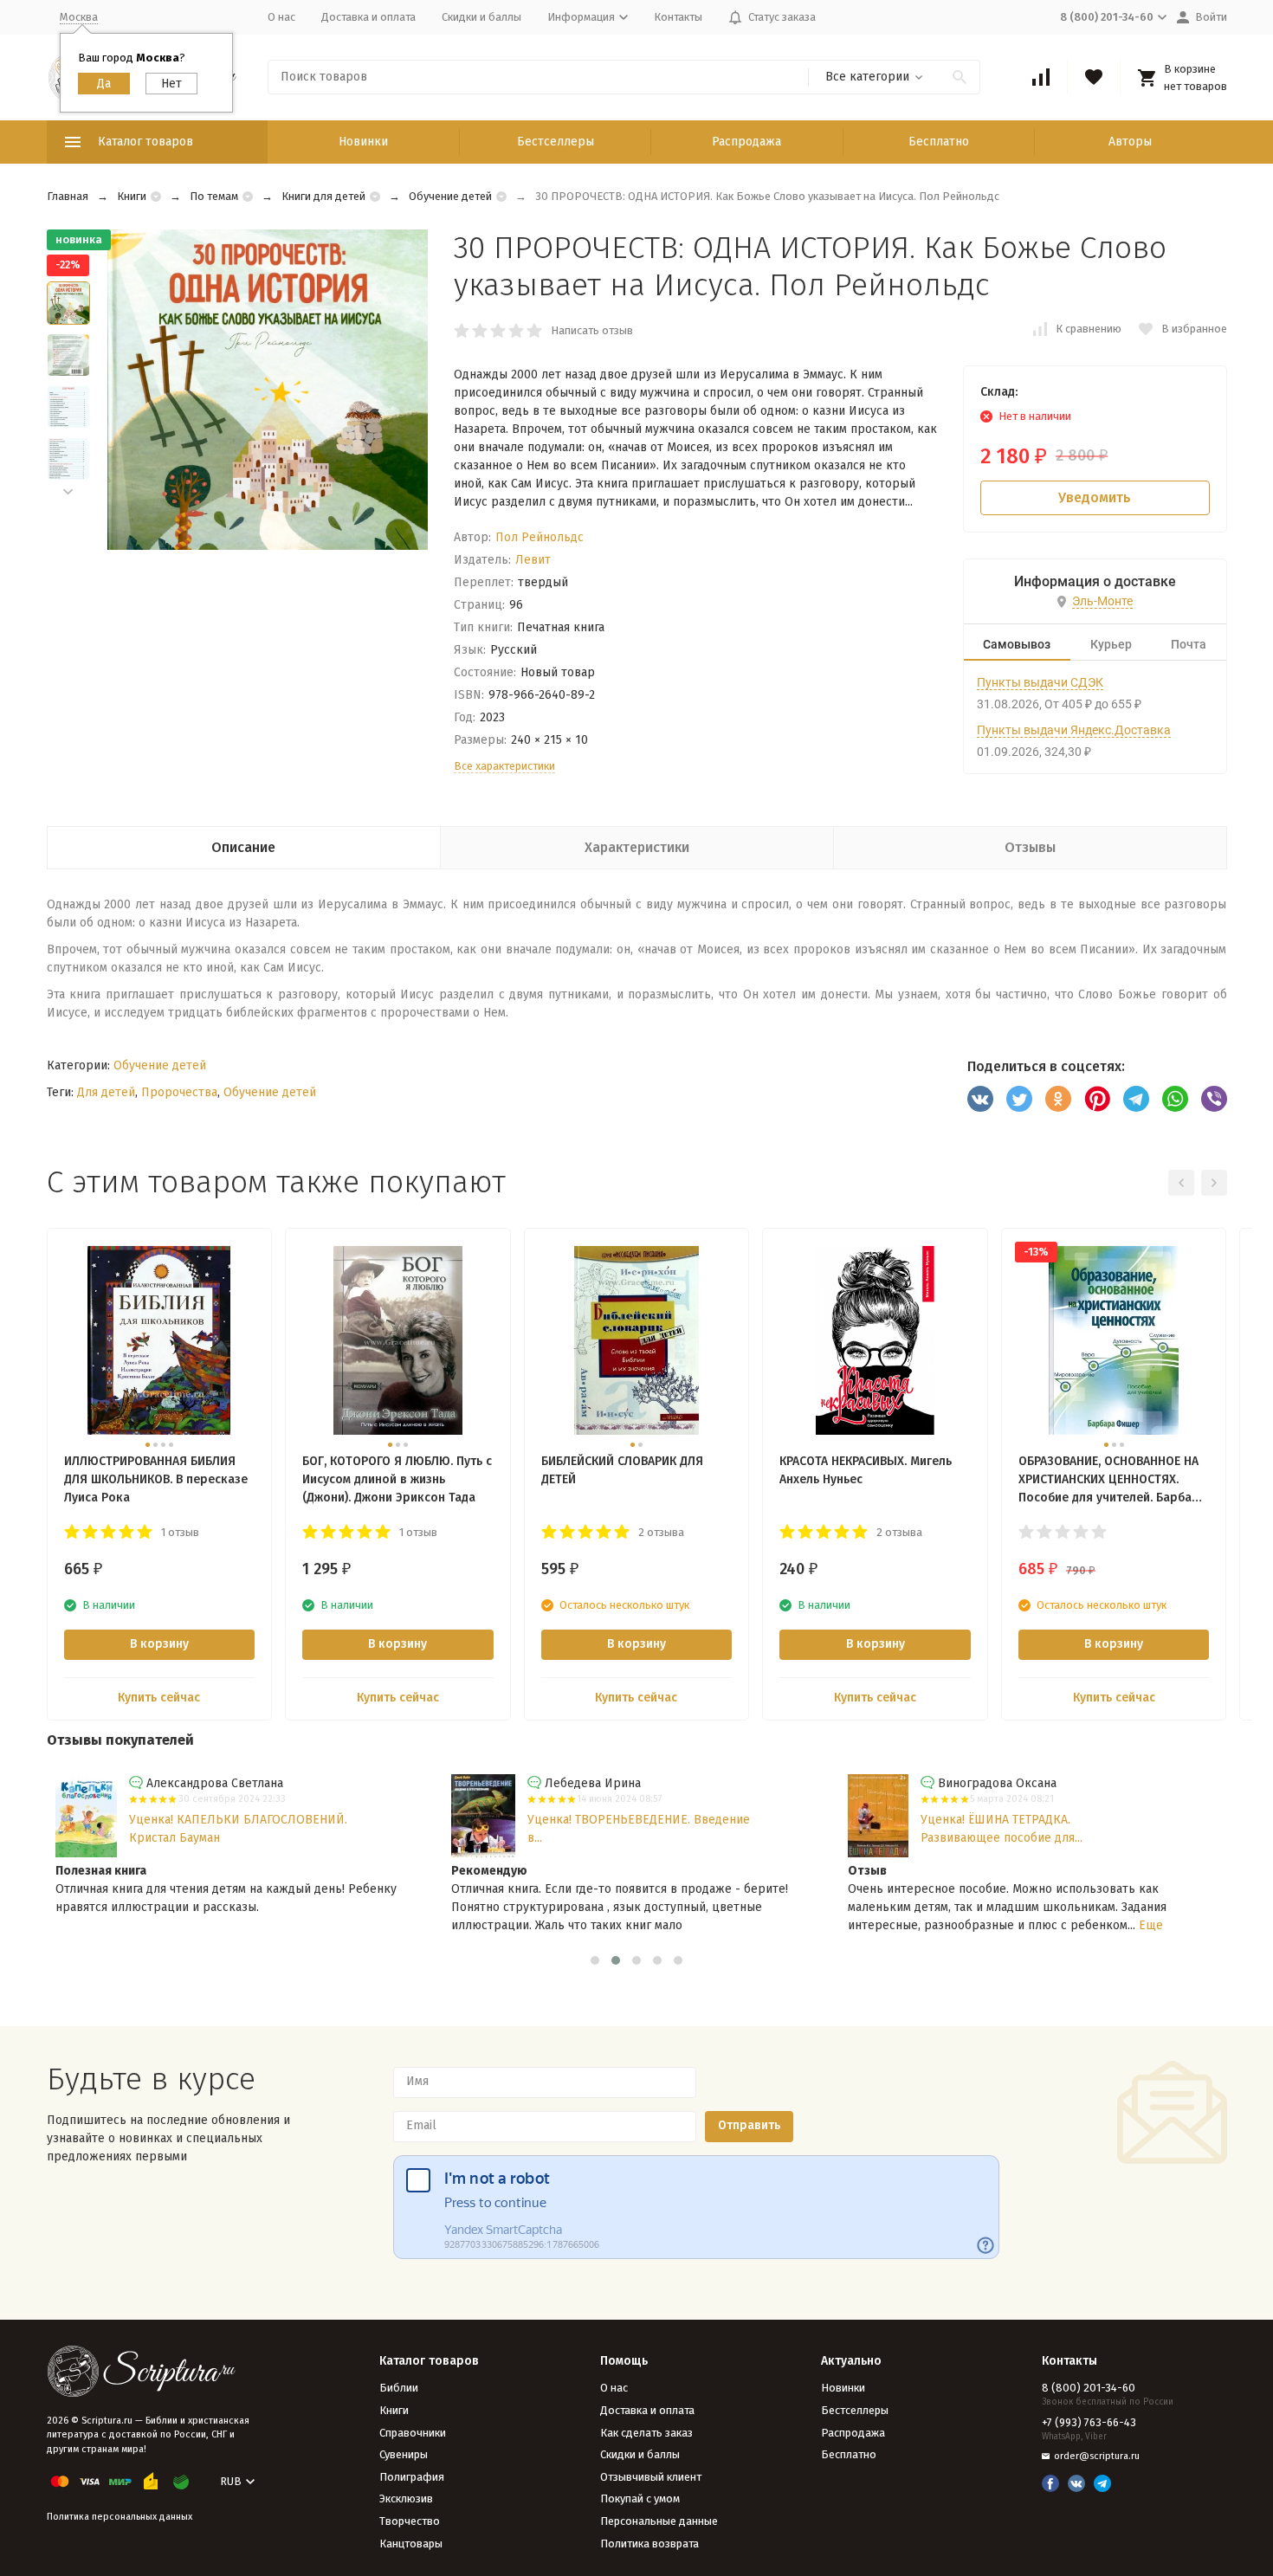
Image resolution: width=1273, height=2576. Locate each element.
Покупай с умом (640, 2499)
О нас (281, 17)
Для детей (106, 1092)
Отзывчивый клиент (651, 2477)
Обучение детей (450, 196)
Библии (399, 2388)
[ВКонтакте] (980, 1099)
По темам (214, 196)
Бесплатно (939, 142)
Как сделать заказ (646, 2433)
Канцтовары (411, 2544)
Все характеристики (504, 766)
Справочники (413, 2433)
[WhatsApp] (1175, 1099)
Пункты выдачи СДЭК (1040, 682)
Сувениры (404, 2454)
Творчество (410, 2521)
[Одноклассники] (1058, 1099)
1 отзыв (180, 1532)
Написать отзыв (592, 330)
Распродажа (746, 142)
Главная (68, 196)
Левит (533, 560)
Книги (132, 196)
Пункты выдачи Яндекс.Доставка (1074, 730)
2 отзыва (661, 1532)
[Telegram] (1136, 1099)
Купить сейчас (159, 1698)
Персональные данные (659, 2521)
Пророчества (179, 1092)
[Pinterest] (1097, 1099)
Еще (1151, 1925)
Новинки (363, 142)
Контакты (678, 17)
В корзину (159, 1644)
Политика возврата (649, 2544)
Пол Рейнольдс (540, 537)
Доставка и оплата (368, 17)
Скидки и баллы (481, 17)
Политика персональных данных (120, 2517)
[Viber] (1214, 1099)
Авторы (1130, 142)
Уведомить (1095, 497)
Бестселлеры (556, 142)
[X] (1019, 1099)
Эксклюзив (406, 2499)
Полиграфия (412, 2477)
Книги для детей (323, 196)
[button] (68, 492)
